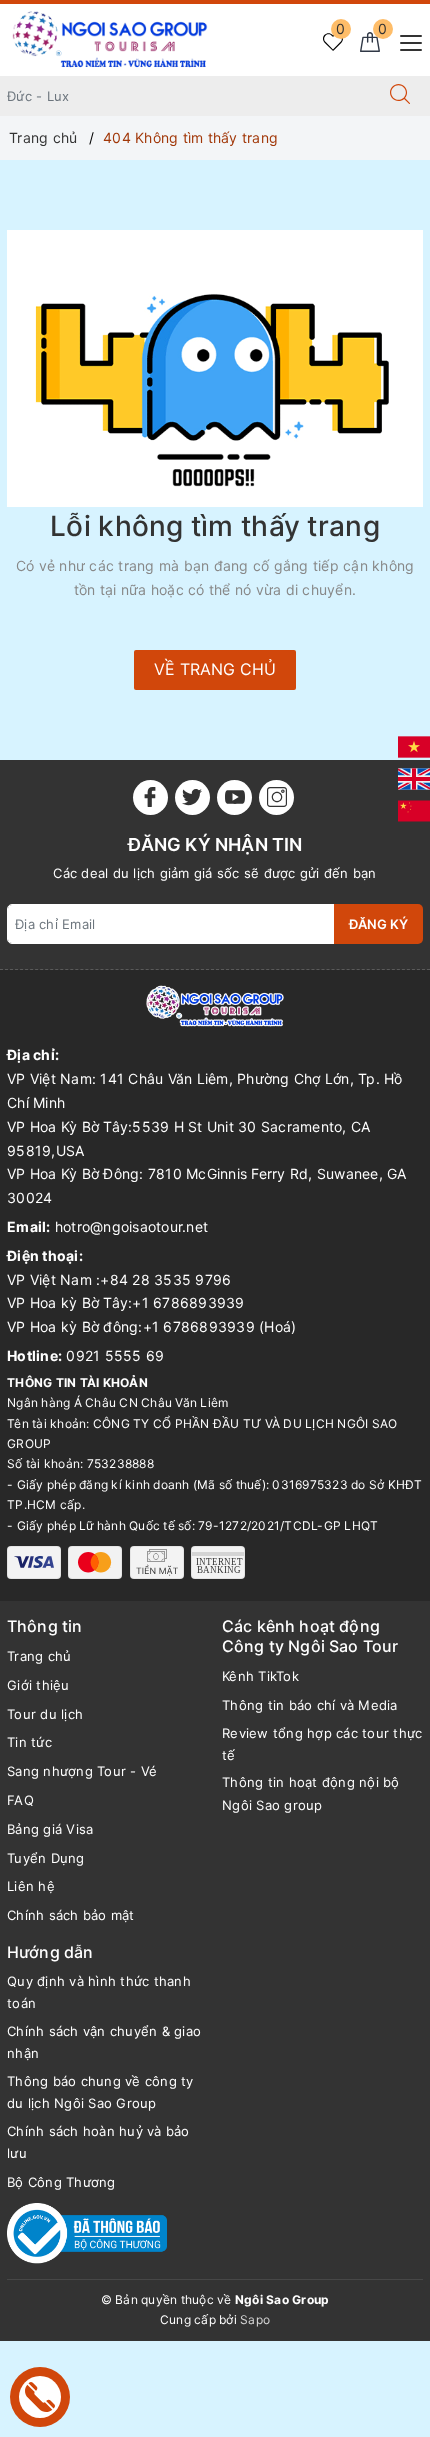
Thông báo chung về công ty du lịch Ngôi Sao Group (100, 2092)
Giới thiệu (38, 1685)
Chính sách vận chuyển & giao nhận (104, 2042)
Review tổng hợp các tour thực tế (322, 1744)
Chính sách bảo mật (71, 1915)
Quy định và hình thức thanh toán (99, 1992)
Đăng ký (378, 924)
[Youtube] (234, 797)
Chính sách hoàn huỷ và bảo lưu (98, 2142)
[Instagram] (276, 797)
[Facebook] (150, 797)
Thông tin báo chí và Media (310, 1705)
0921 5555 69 (115, 1355)
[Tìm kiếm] (400, 96)
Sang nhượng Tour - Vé (82, 1771)
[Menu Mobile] (405, 40)
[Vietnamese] (414, 745)
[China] (414, 809)
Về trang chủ (215, 669)
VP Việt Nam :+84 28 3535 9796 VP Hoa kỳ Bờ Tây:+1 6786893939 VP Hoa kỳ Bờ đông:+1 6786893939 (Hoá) (151, 1303)
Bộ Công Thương (61, 2182)
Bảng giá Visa (50, 1829)
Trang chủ (39, 1656)
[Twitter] (192, 797)
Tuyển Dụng (46, 1858)
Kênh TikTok (260, 1676)
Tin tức (29, 1742)
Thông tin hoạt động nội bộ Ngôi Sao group (311, 1793)
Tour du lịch (45, 1714)
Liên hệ (31, 1886)
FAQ (20, 1800)
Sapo (255, 2319)
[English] (414, 777)
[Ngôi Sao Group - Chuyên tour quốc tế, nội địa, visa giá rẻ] (110, 38)
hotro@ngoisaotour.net (131, 1226)
